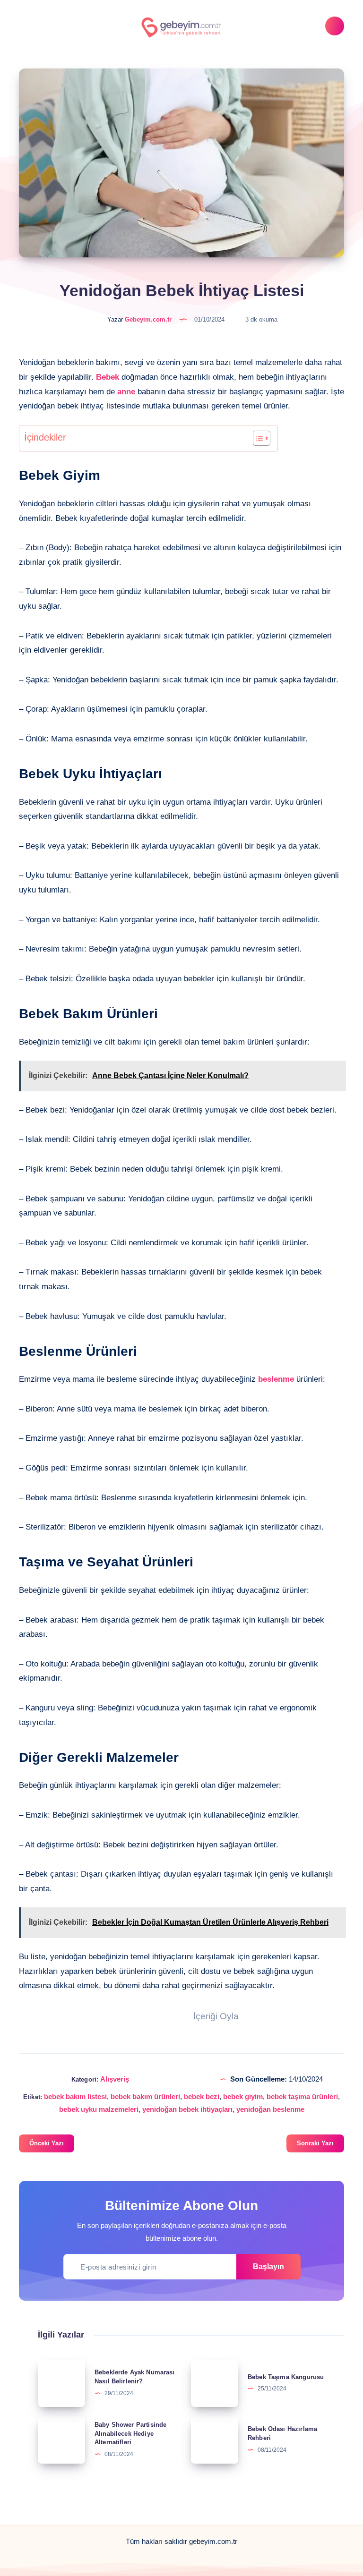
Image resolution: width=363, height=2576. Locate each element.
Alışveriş (115, 2079)
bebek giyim (243, 2096)
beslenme (276, 1379)
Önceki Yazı (47, 2143)
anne (126, 392)
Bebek (108, 377)
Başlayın (268, 2266)
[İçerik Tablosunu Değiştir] (257, 438)
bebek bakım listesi (75, 2096)
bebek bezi (202, 2096)
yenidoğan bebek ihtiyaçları (187, 2109)
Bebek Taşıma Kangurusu (286, 2377)
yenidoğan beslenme (270, 2109)
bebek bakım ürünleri (145, 2096)
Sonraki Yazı (315, 2143)
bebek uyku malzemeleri (99, 2109)
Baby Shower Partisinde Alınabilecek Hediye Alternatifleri (130, 2434)
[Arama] (335, 26)
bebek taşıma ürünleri (302, 2096)
